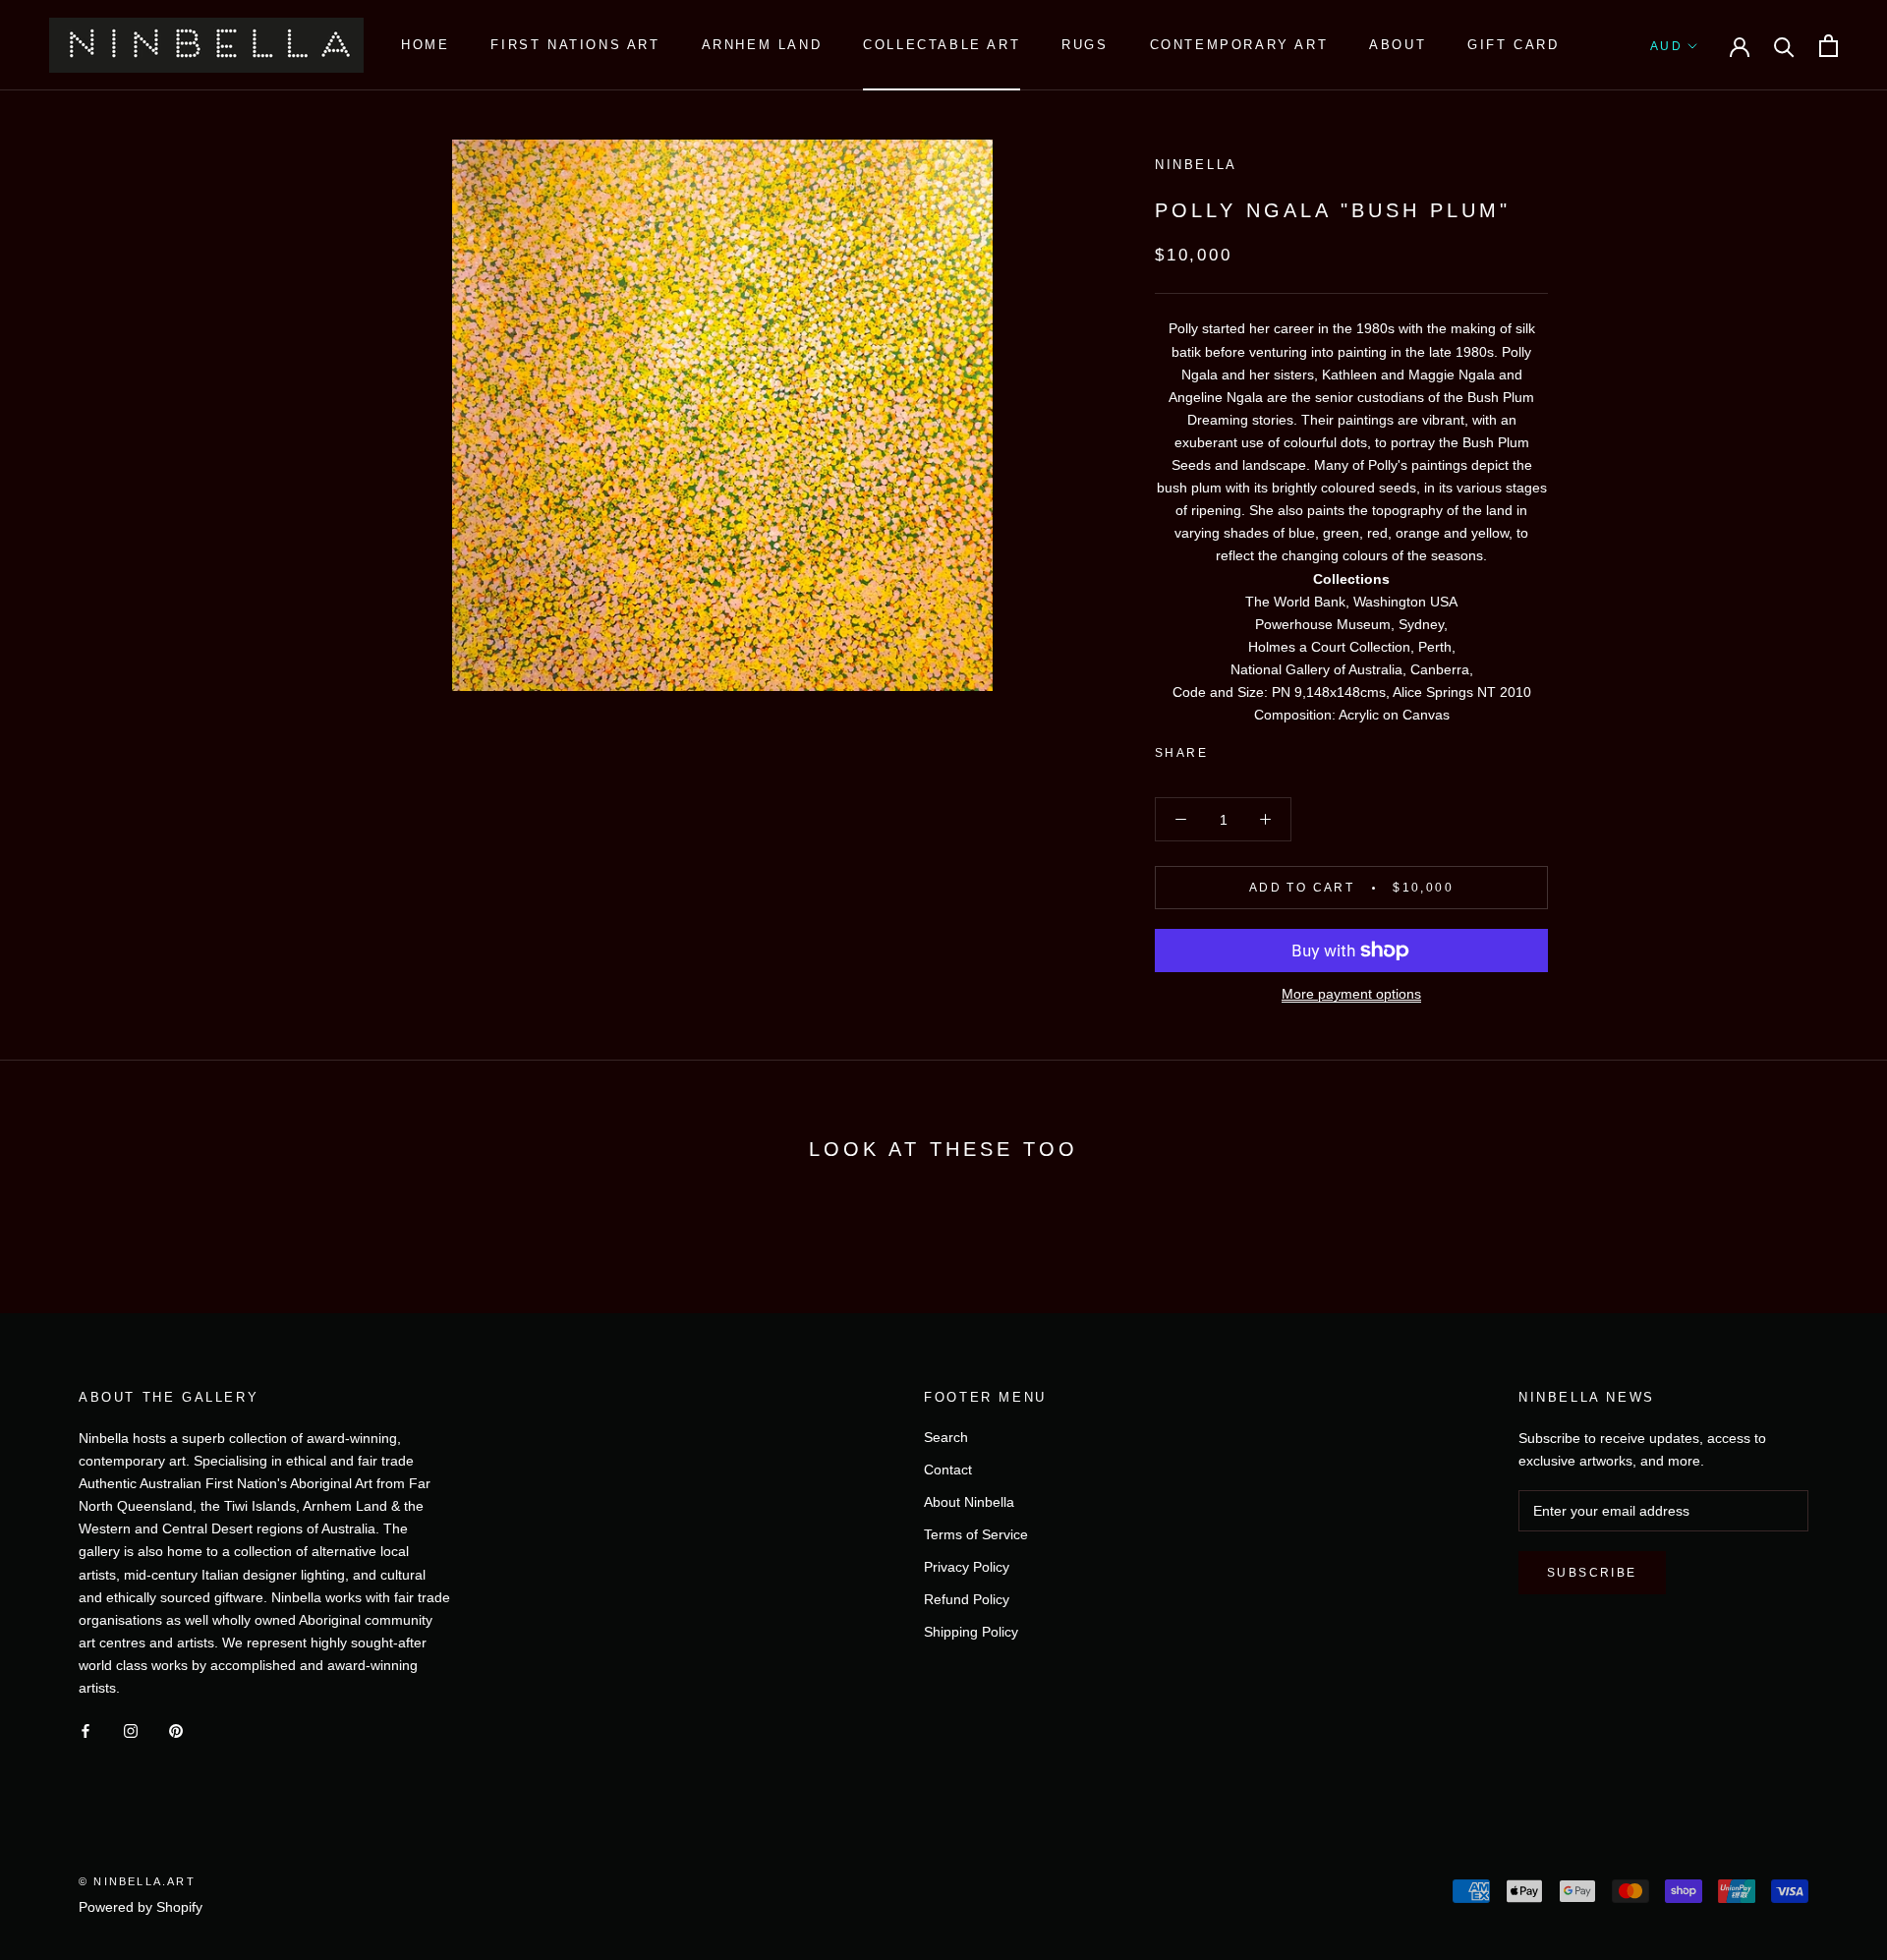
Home (425, 45)
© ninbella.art (137, 1881)
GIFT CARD (1513, 45)
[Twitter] (1252, 749)
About (1398, 45)
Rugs (1085, 45)
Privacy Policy (967, 1567)
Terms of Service (976, 1534)
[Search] (1784, 46)
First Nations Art (575, 45)
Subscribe (1592, 1573)
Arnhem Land (762, 45)
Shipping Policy (971, 1632)
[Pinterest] (1278, 749)
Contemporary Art (1239, 45)
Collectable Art (942, 45)
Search (946, 1437)
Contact (948, 1470)
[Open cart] (1829, 46)
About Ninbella (969, 1502)
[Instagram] (131, 1730)
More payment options (1351, 994)
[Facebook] (1227, 749)
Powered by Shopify (141, 1907)
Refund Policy (967, 1599)
